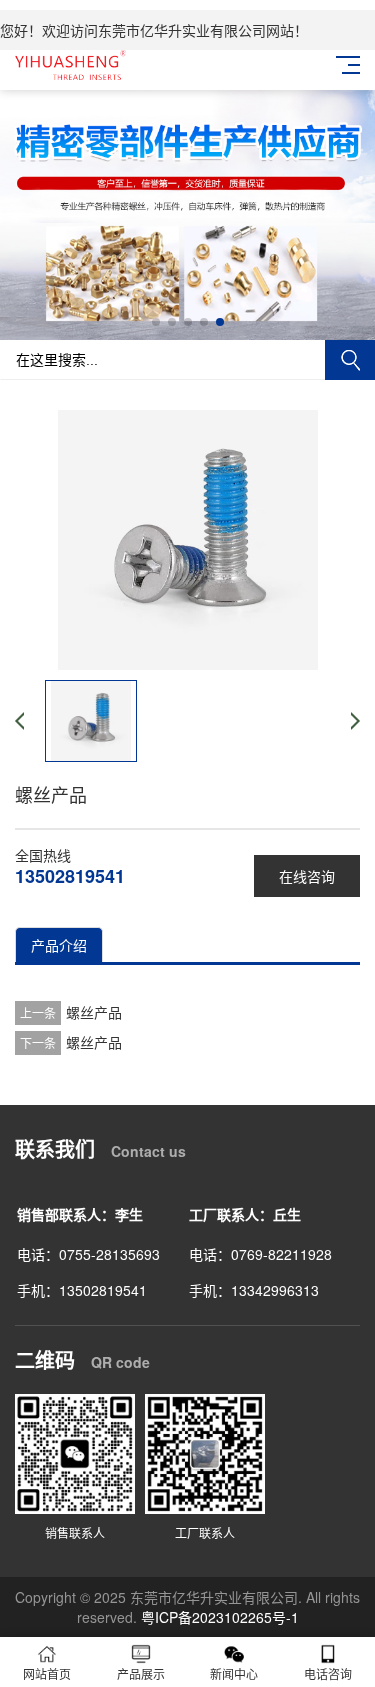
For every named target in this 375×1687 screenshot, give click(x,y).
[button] (156, 322)
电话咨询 (328, 1673)
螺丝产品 (94, 1012)
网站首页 (47, 1673)
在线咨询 (307, 876)
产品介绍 (59, 945)
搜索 (350, 360)
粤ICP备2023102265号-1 (220, 1617)
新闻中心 (234, 1673)
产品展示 (141, 1673)
